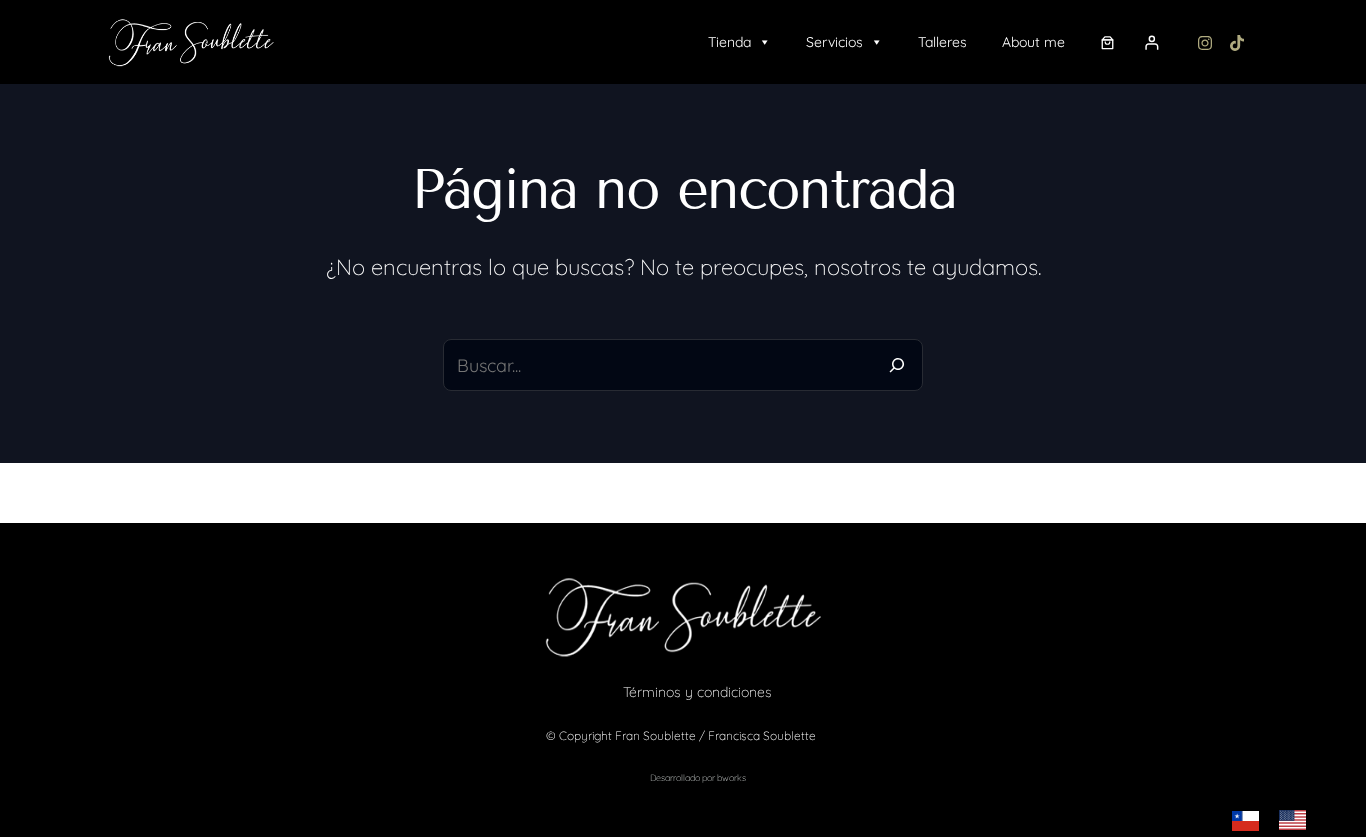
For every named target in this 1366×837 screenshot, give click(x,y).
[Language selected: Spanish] (1279, 819)
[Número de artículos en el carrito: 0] (1107, 42)
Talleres (942, 42)
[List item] (1205, 43)
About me (1033, 42)
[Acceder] (1156, 42)
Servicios (834, 42)
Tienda (729, 42)
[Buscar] (897, 365)
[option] (1297, 820)
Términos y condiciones (697, 692)
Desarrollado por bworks (698, 777)
